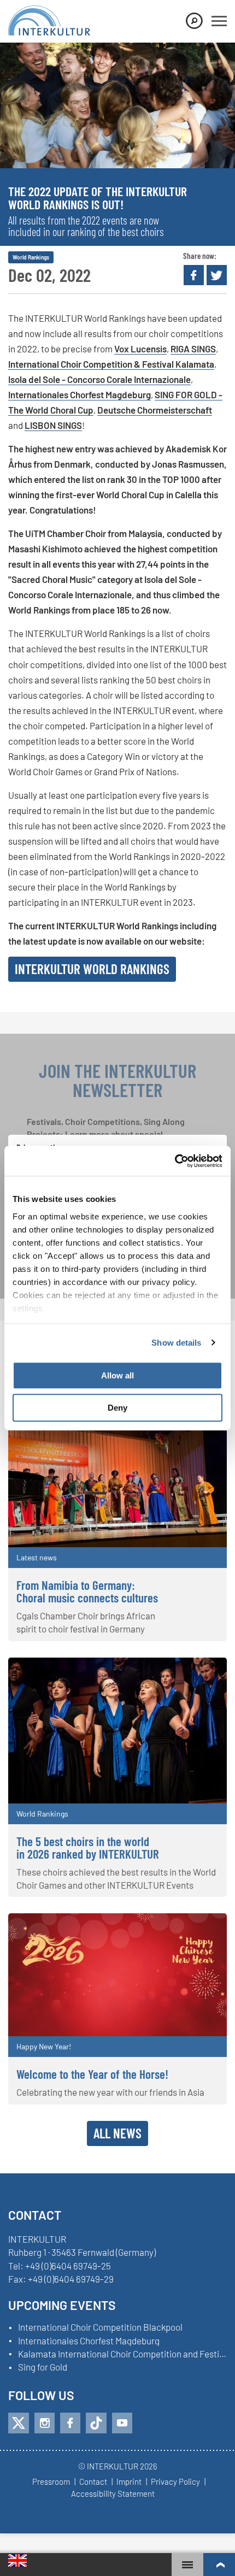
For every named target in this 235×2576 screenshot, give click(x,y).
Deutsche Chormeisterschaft (155, 410)
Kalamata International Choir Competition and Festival (122, 2354)
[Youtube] (122, 2423)
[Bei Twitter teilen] (217, 275)
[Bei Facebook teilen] (194, 275)
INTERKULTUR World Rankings (92, 969)
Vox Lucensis (140, 349)
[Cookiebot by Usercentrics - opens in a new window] (175, 1161)
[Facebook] (70, 2423)
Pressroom (51, 2482)
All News (117, 2133)
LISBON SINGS (53, 425)
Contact (93, 2482)
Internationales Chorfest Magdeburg (80, 394)
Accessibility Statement (113, 2494)
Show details (176, 1343)
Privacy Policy (175, 2482)
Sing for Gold (43, 2367)
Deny (117, 1408)
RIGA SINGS (193, 349)
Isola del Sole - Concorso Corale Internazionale (99, 379)
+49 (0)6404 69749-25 (68, 2266)
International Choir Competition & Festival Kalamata (111, 364)
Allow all (117, 1375)
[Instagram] (45, 2423)
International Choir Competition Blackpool (100, 2327)
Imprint (129, 2482)
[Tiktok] (96, 2423)
